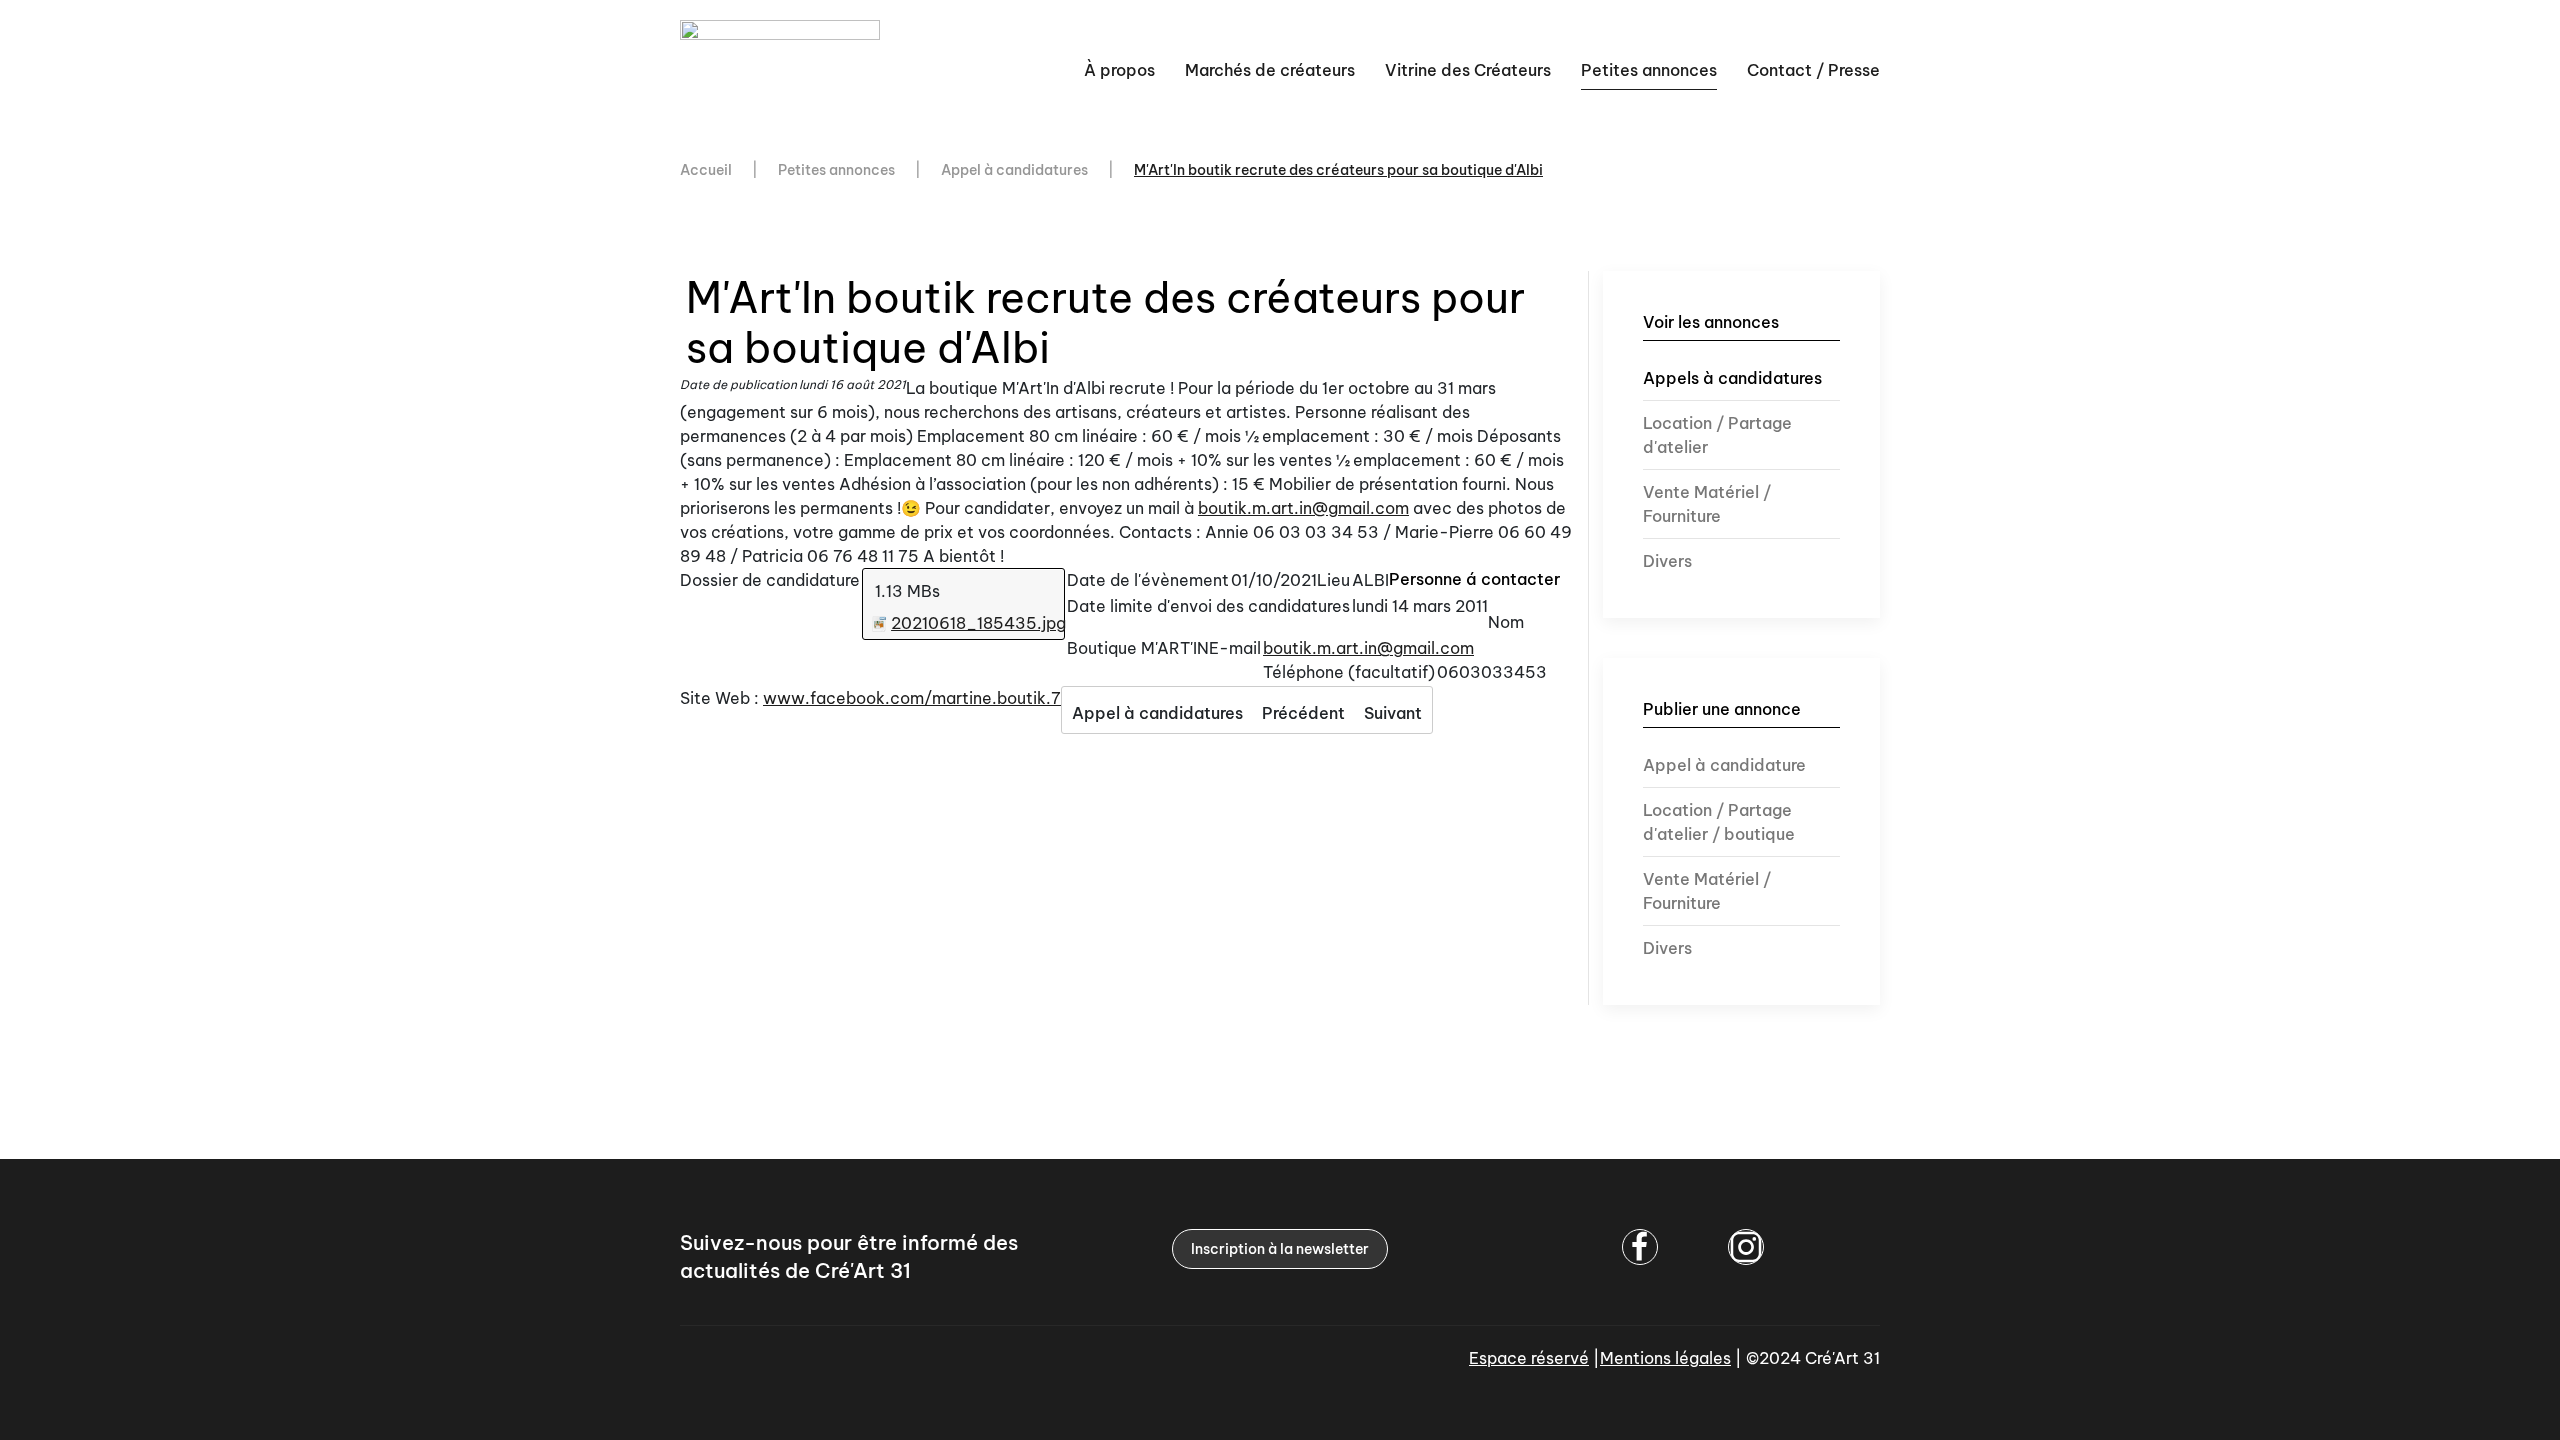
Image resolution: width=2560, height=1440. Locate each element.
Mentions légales (1665, 1358)
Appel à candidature (1724, 765)
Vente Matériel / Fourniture (1707, 504)
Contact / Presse (1813, 70)
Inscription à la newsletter (1280, 1249)
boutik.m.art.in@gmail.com (1303, 508)
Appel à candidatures (1157, 713)
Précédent (1303, 713)
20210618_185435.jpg (978, 623)
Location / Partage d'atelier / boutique (1719, 822)
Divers (1667, 561)
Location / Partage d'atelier (1717, 435)
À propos (1119, 70)
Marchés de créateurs (1270, 70)
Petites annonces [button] (1649, 70)
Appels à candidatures (1732, 378)
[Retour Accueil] (783, 70)
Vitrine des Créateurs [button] (1468, 70)
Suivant (1393, 713)
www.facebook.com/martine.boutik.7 (912, 698)
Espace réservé (1529, 1358)
